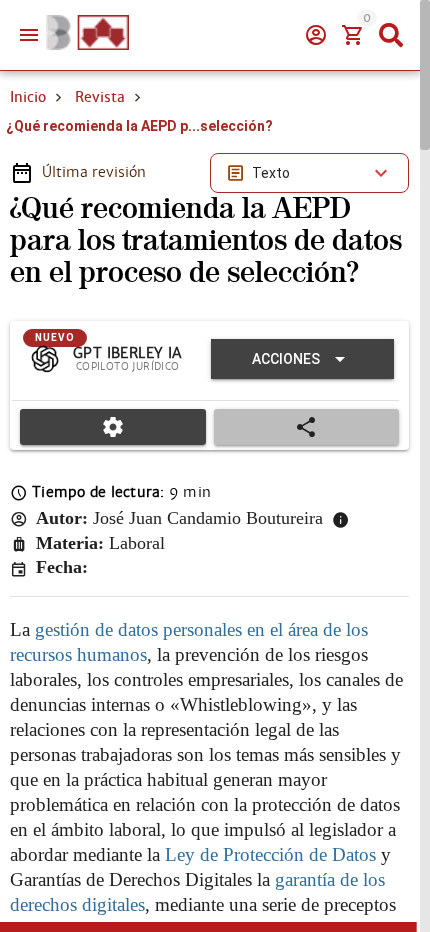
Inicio (28, 97)
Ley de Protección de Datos (270, 854)
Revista (100, 97)
